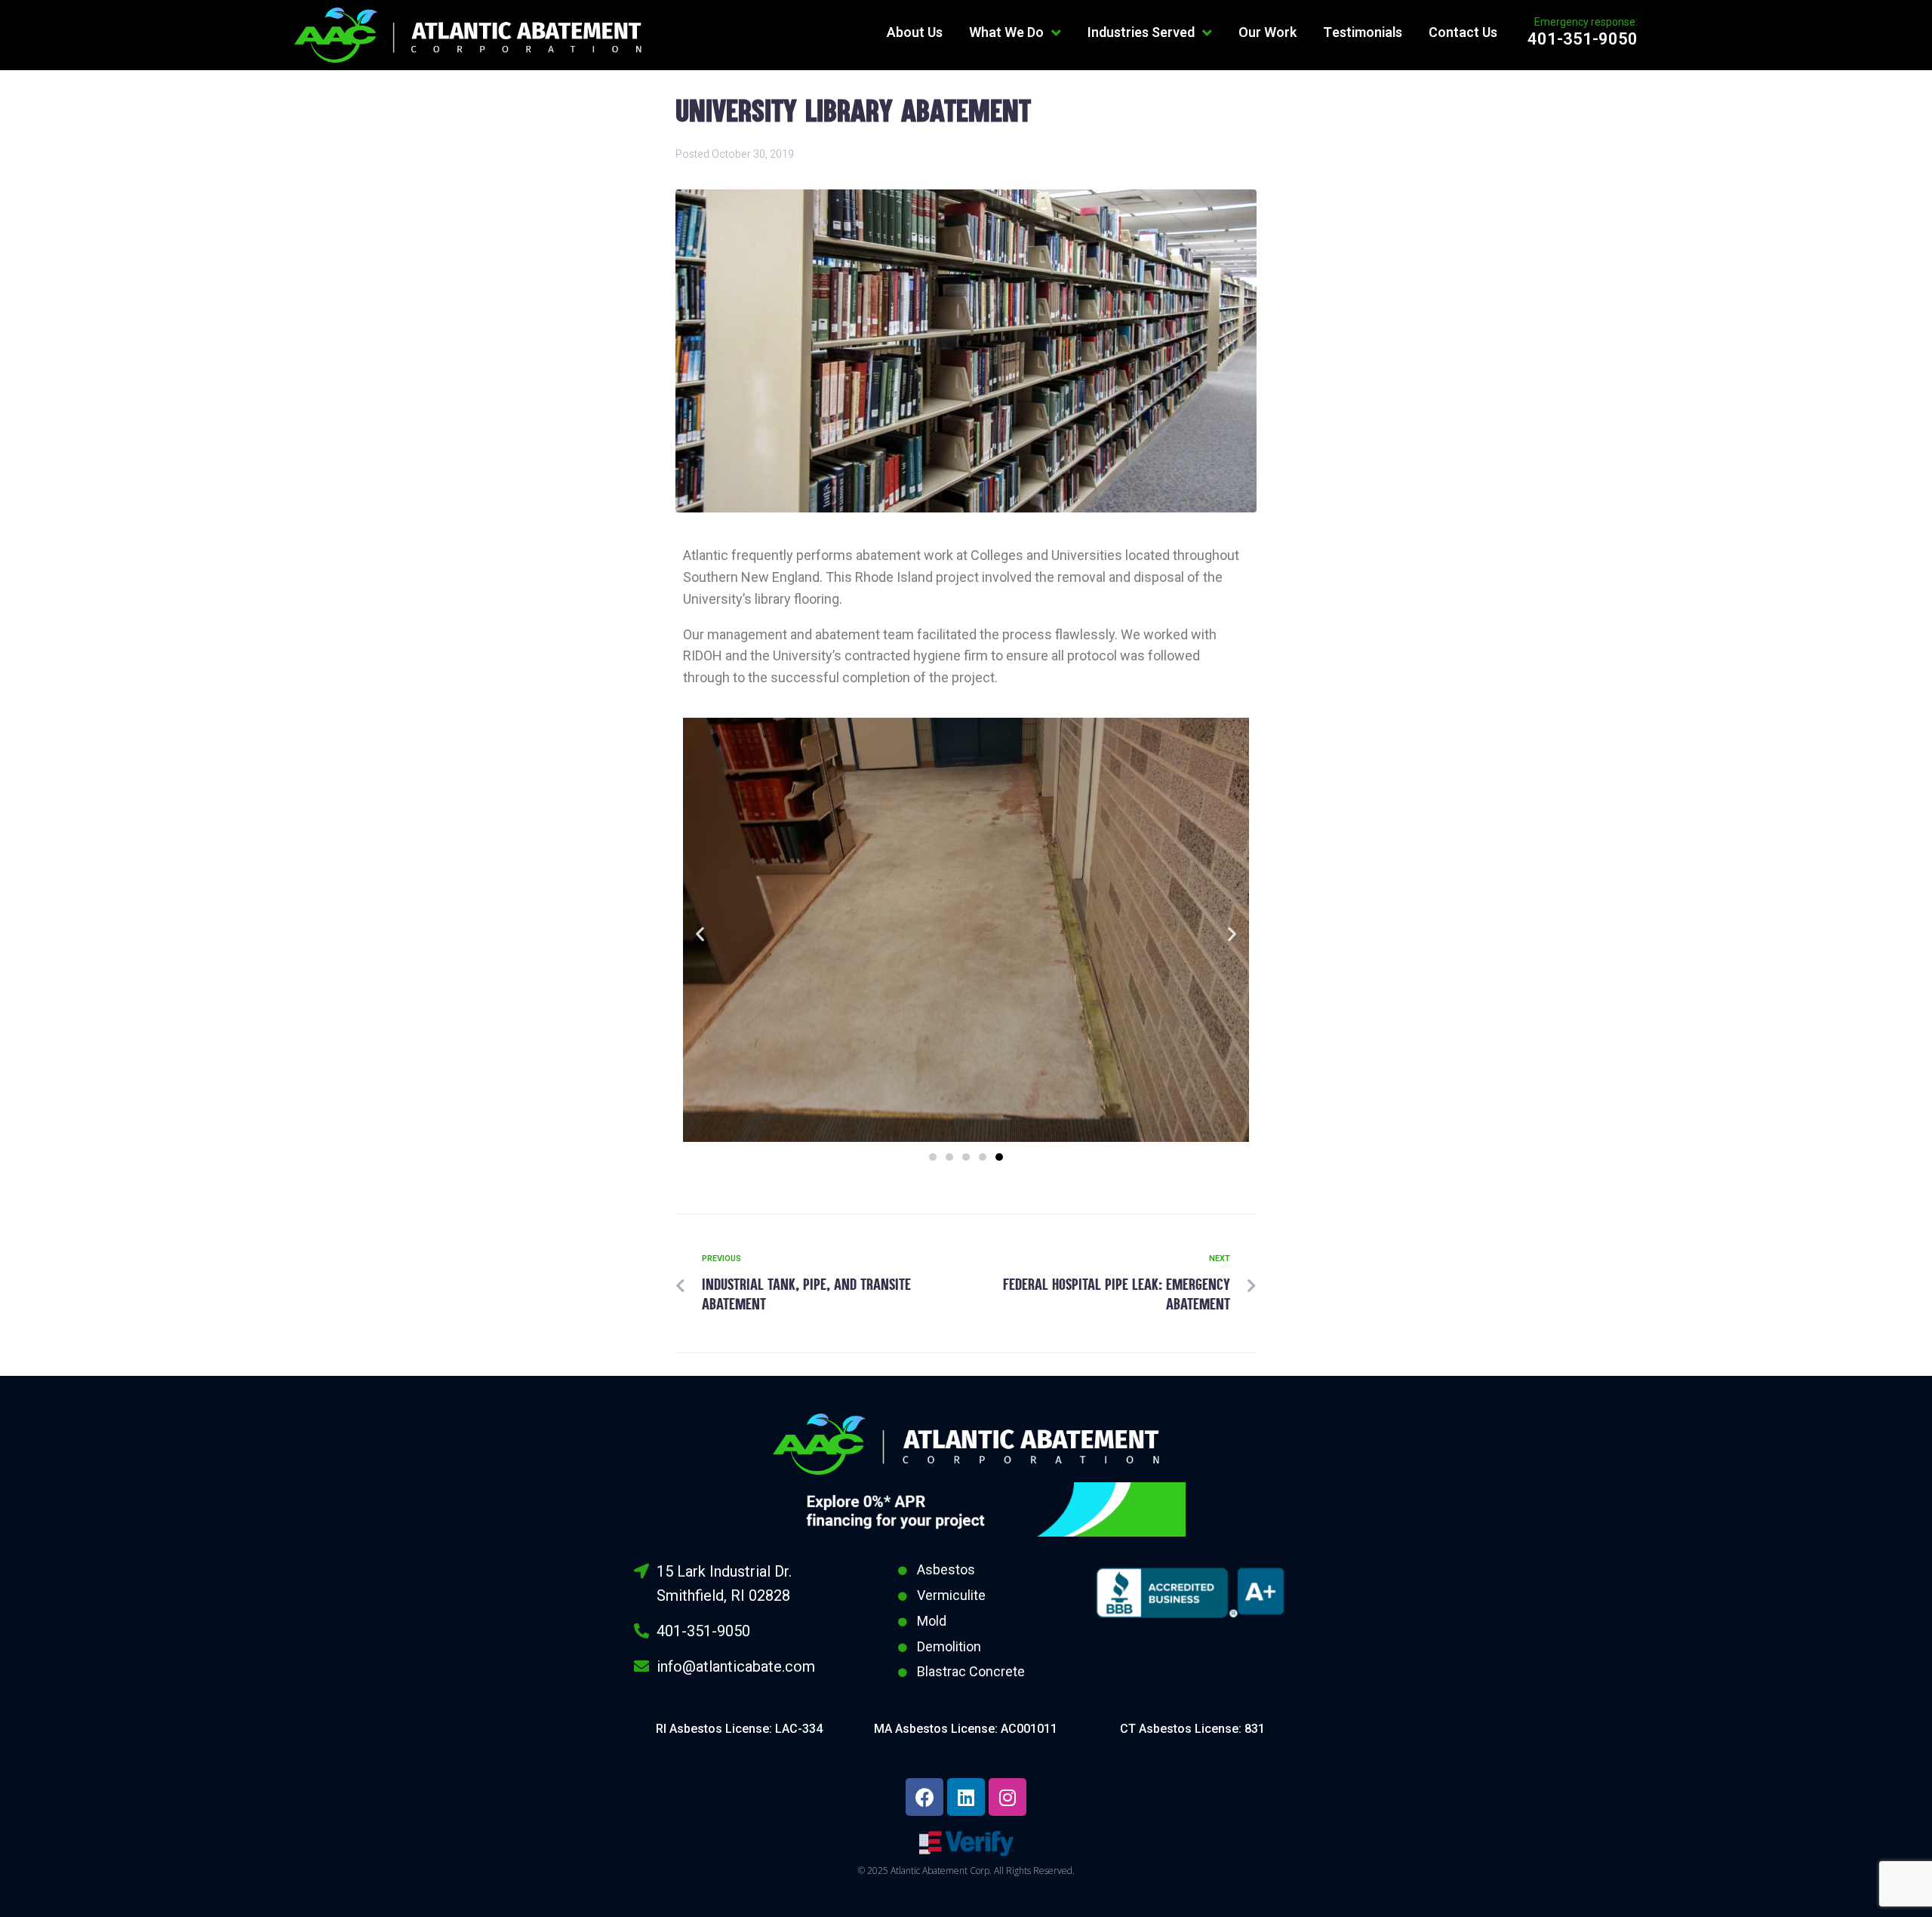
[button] (933, 1157)
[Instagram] (1008, 1797)
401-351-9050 (1583, 39)
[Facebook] (924, 1797)
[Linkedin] (966, 1797)
